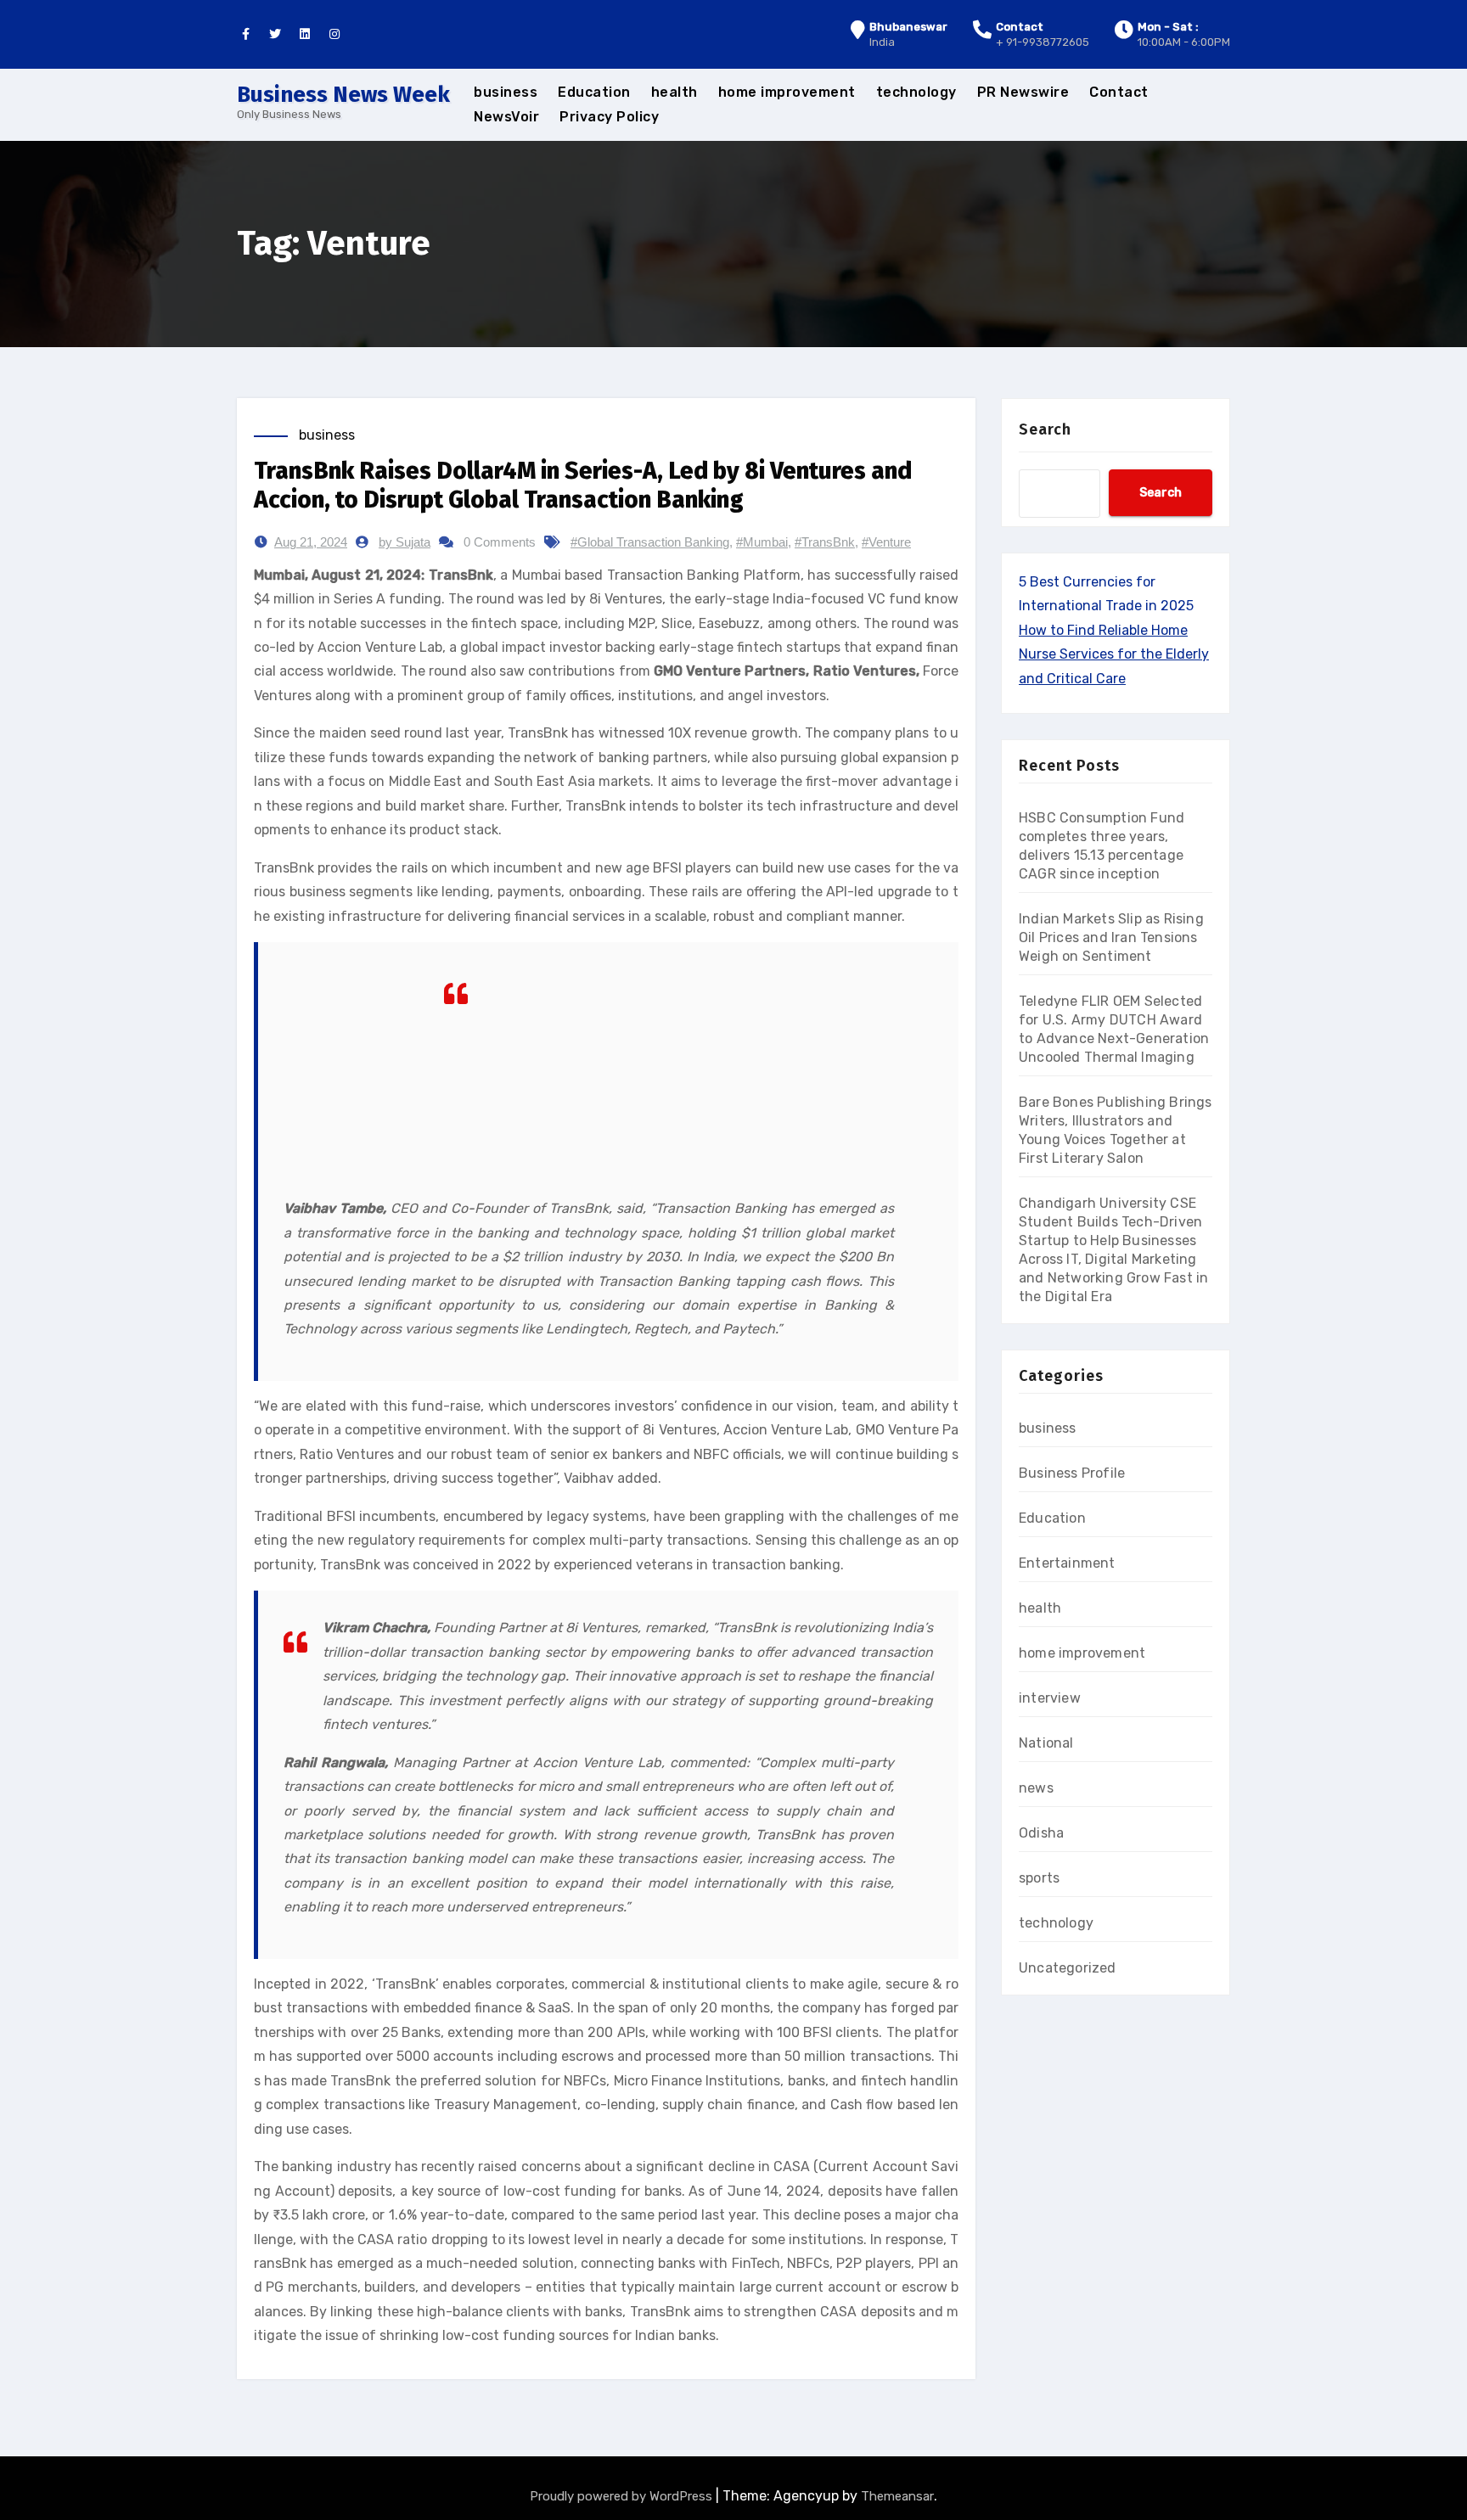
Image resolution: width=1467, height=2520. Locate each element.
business (506, 92)
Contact (1119, 92)
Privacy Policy (609, 117)
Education (594, 92)
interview (1050, 1698)
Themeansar (897, 2496)
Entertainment (1067, 1563)
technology (916, 92)
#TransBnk (825, 542)
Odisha (1041, 1833)
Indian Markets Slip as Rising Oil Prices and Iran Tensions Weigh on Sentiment (1111, 937)
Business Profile (1072, 1473)
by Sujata (405, 542)
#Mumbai (762, 542)
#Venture (886, 542)
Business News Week (343, 95)
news (1036, 1788)
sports (1039, 1878)
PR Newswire (1023, 92)
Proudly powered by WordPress (623, 2496)
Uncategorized (1068, 1968)
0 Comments (500, 542)
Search (1045, 429)
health (674, 92)
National (1046, 1743)
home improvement (787, 92)
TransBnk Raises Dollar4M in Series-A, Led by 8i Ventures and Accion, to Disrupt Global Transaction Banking (583, 485)
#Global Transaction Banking (650, 542)
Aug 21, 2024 (311, 542)
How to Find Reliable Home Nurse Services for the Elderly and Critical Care (1114, 654)
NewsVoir (506, 117)
